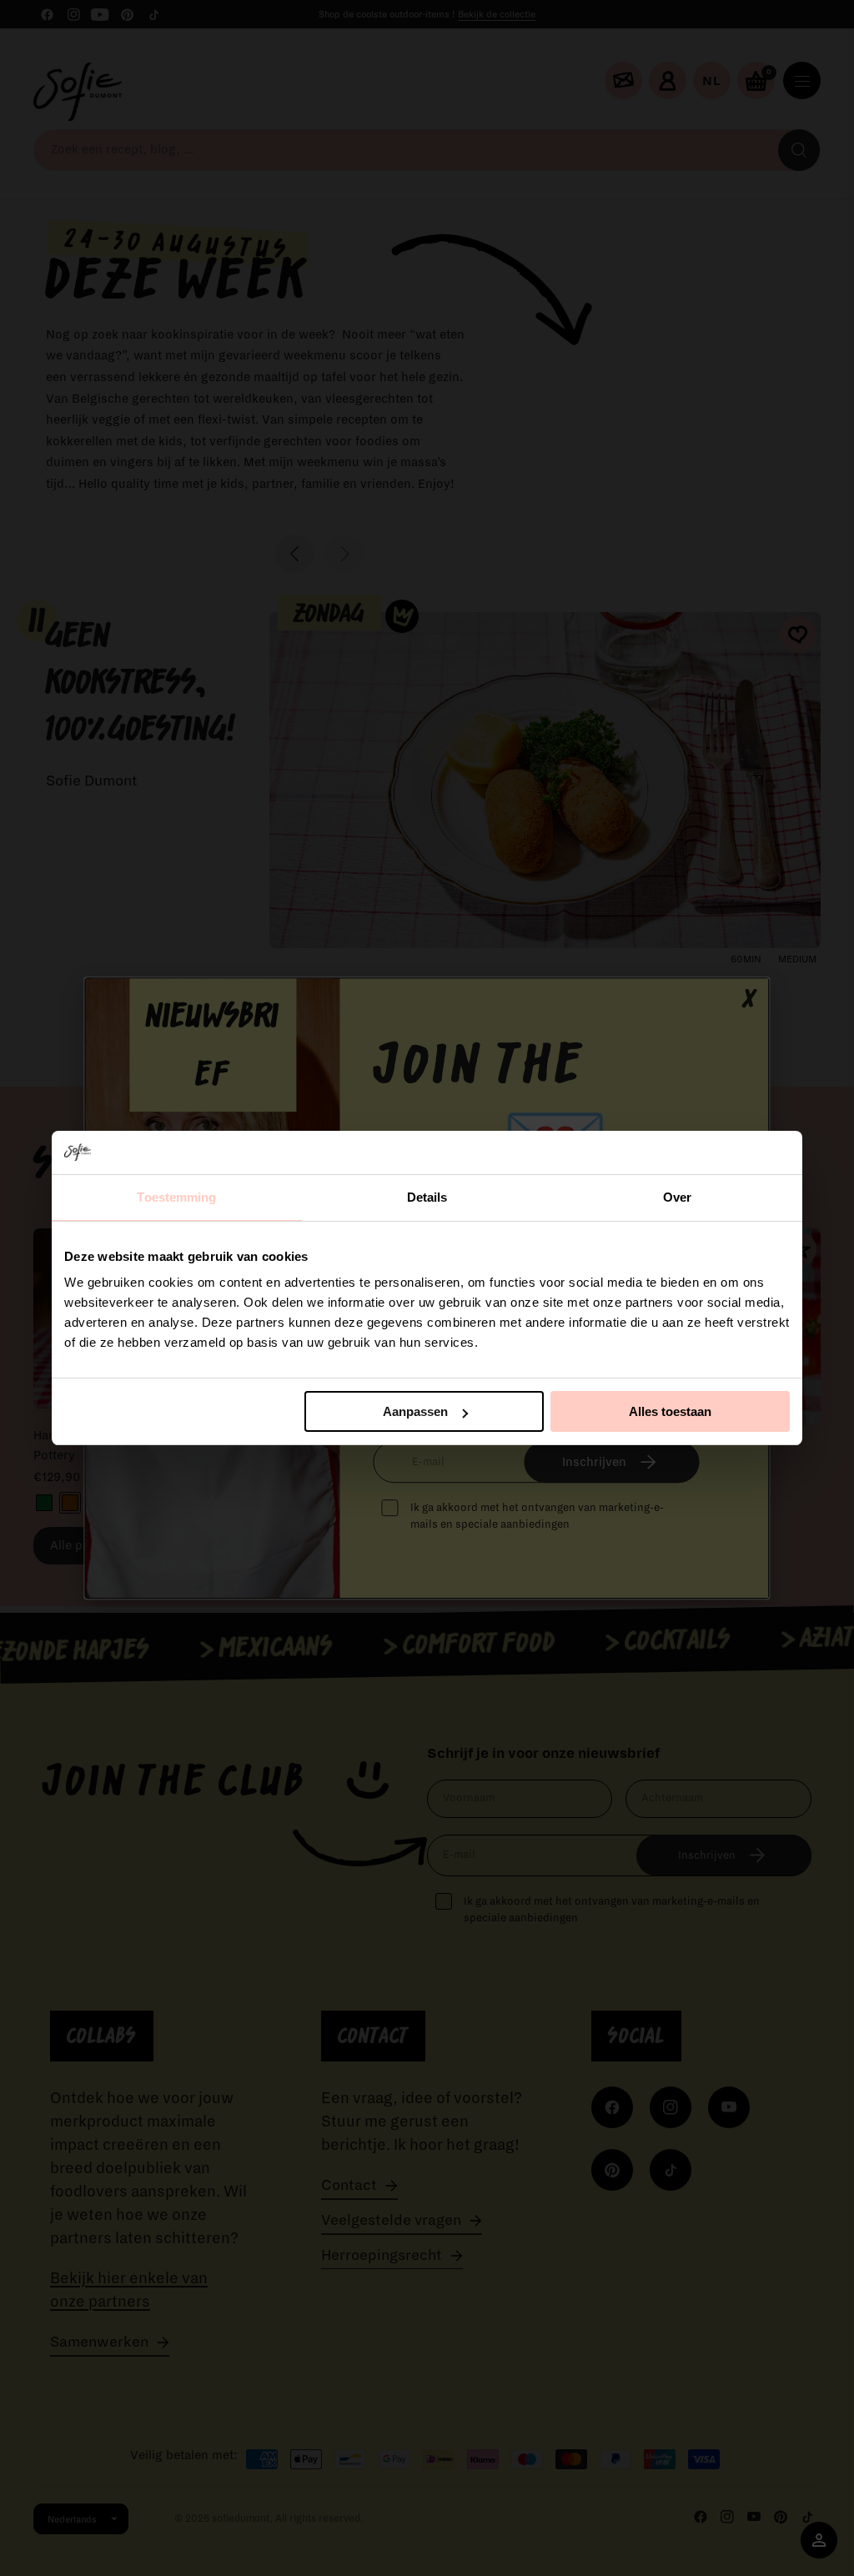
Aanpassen (415, 1411)
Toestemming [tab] (176, 1197)
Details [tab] (427, 1197)
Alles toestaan (670, 1411)
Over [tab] (677, 1197)
